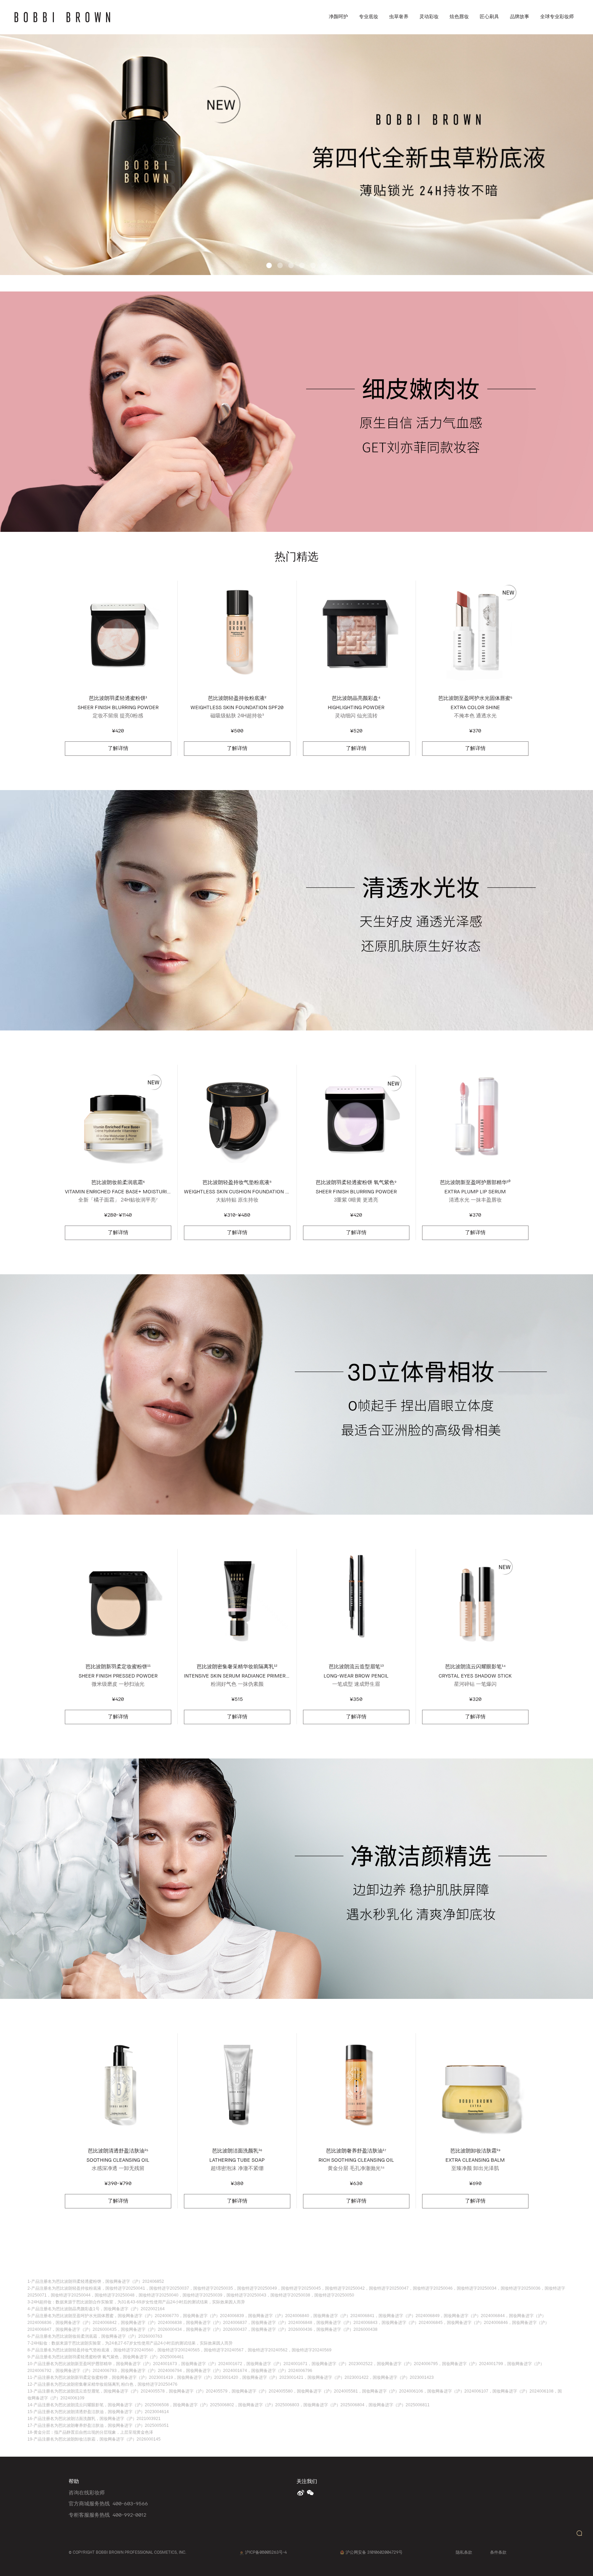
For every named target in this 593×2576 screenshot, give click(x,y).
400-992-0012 (129, 2515)
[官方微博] (301, 2493)
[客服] (579, 2533)
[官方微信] (311, 2493)
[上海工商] (242, 2552)
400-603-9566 (130, 2503)
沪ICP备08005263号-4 (266, 2552)
